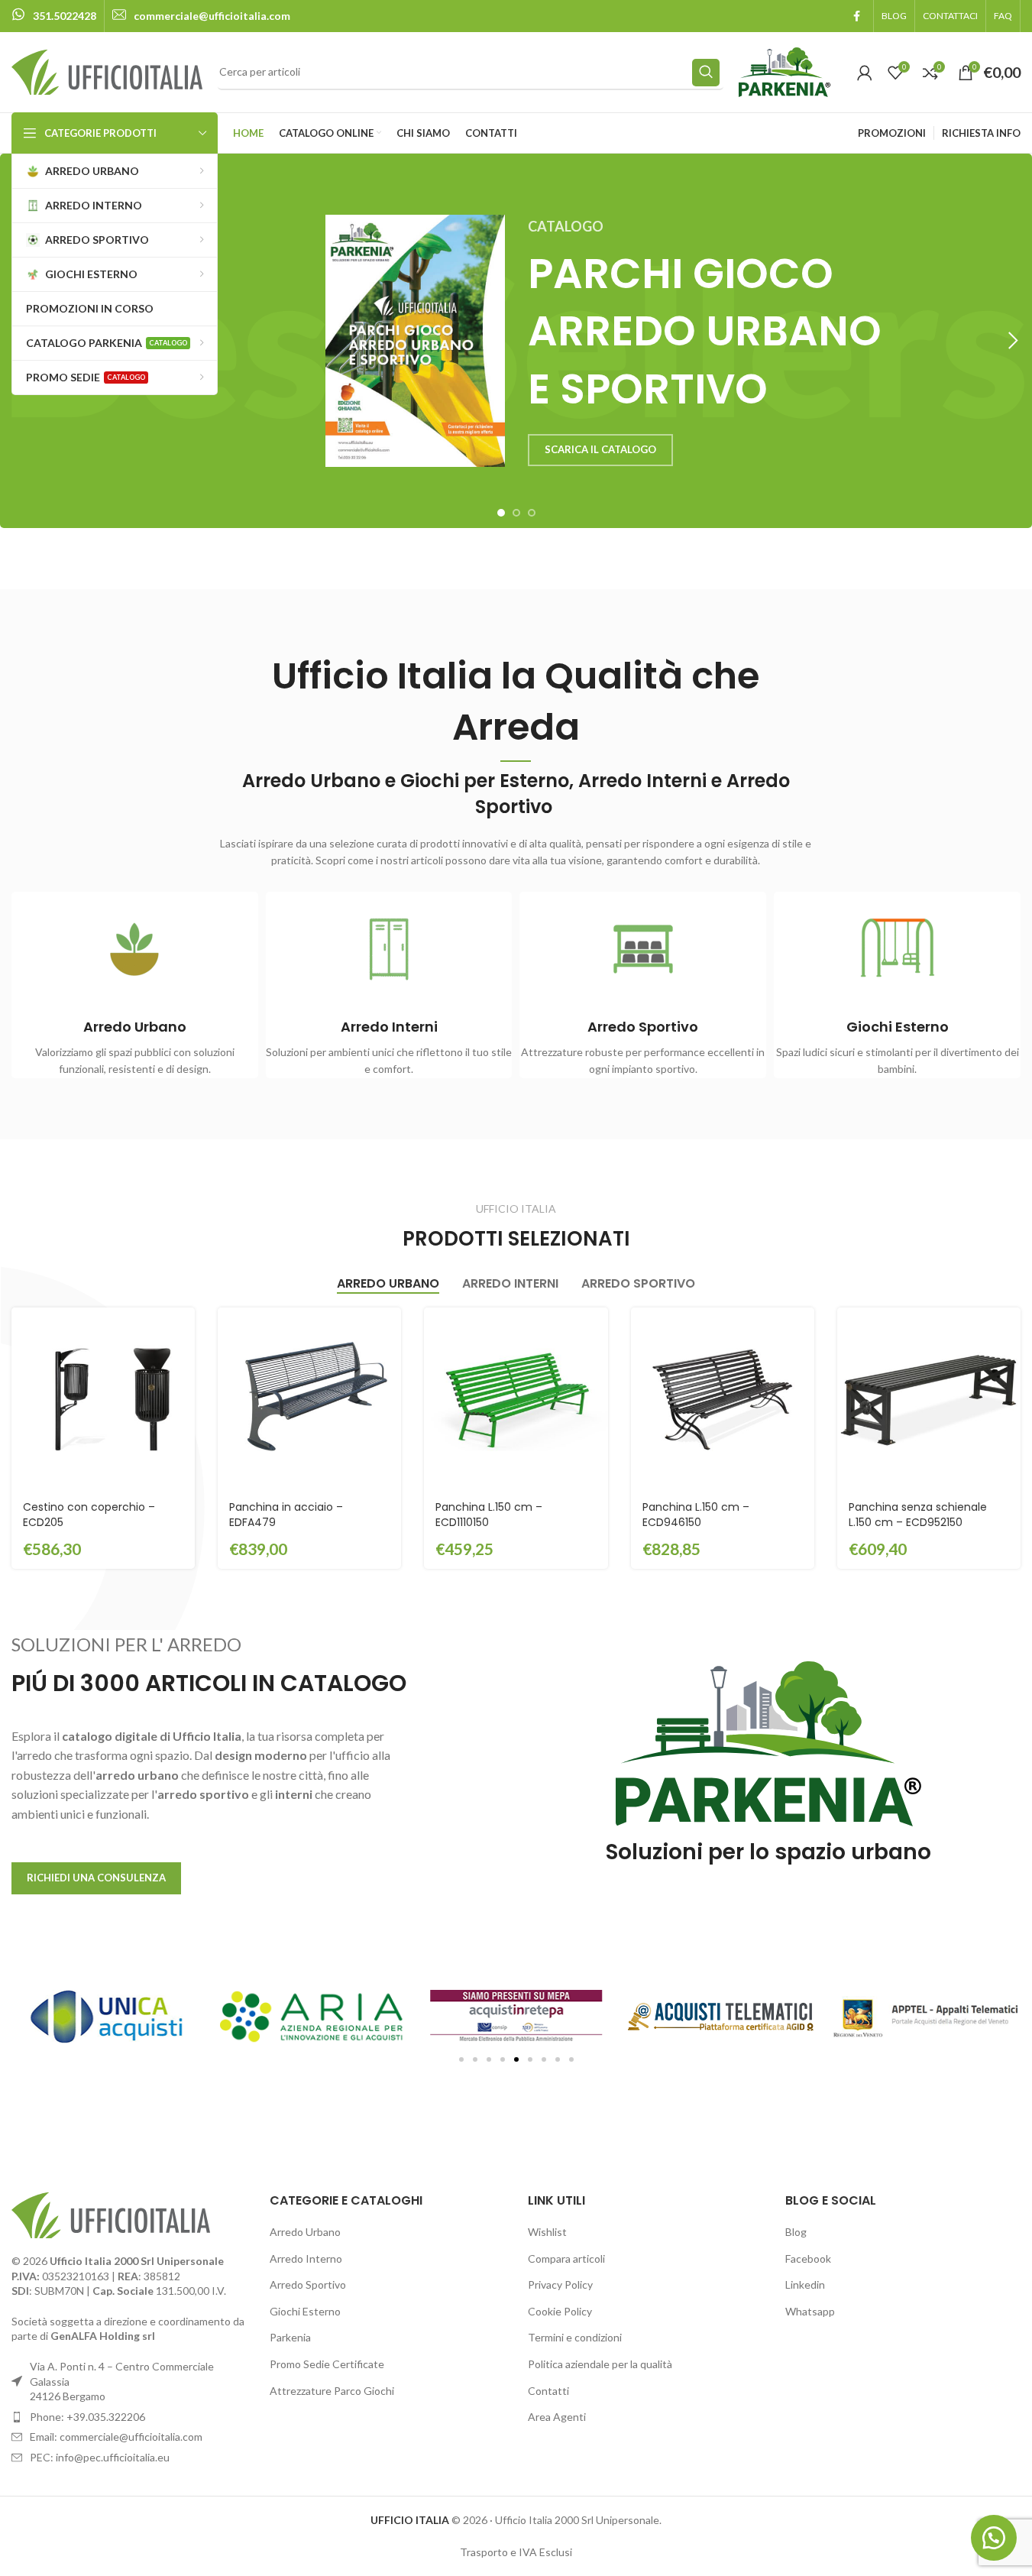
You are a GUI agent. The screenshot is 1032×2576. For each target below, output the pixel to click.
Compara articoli (566, 2258)
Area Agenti (557, 2417)
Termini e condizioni (575, 2337)
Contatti (548, 2391)
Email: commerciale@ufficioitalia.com (116, 2437)
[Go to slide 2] (516, 513)
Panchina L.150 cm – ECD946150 (696, 1515)
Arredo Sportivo (308, 2284)
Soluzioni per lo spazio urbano (768, 1852)
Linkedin (805, 2284)
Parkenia (290, 2337)
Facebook (808, 2258)
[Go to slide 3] (532, 513)
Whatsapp (810, 2311)
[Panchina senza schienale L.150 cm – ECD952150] (929, 1399)
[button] (1013, 341)
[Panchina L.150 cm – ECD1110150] (516, 1399)
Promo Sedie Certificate (327, 2364)
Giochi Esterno (305, 2311)
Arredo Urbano (305, 2232)
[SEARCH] (706, 73)
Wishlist (547, 2232)
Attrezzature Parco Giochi (332, 2391)
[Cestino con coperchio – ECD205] (103, 1399)
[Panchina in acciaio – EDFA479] (309, 1399)
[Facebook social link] (856, 16)
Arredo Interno (306, 2258)
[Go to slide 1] (501, 513)
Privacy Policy (560, 2284)
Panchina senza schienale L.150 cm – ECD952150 (918, 1515)
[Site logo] (107, 71)
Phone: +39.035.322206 (87, 2417)
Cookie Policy (560, 2311)
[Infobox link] (54, 16)
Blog (796, 2232)
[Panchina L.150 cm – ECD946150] (723, 1399)
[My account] (865, 73)
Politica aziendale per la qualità (600, 2364)
